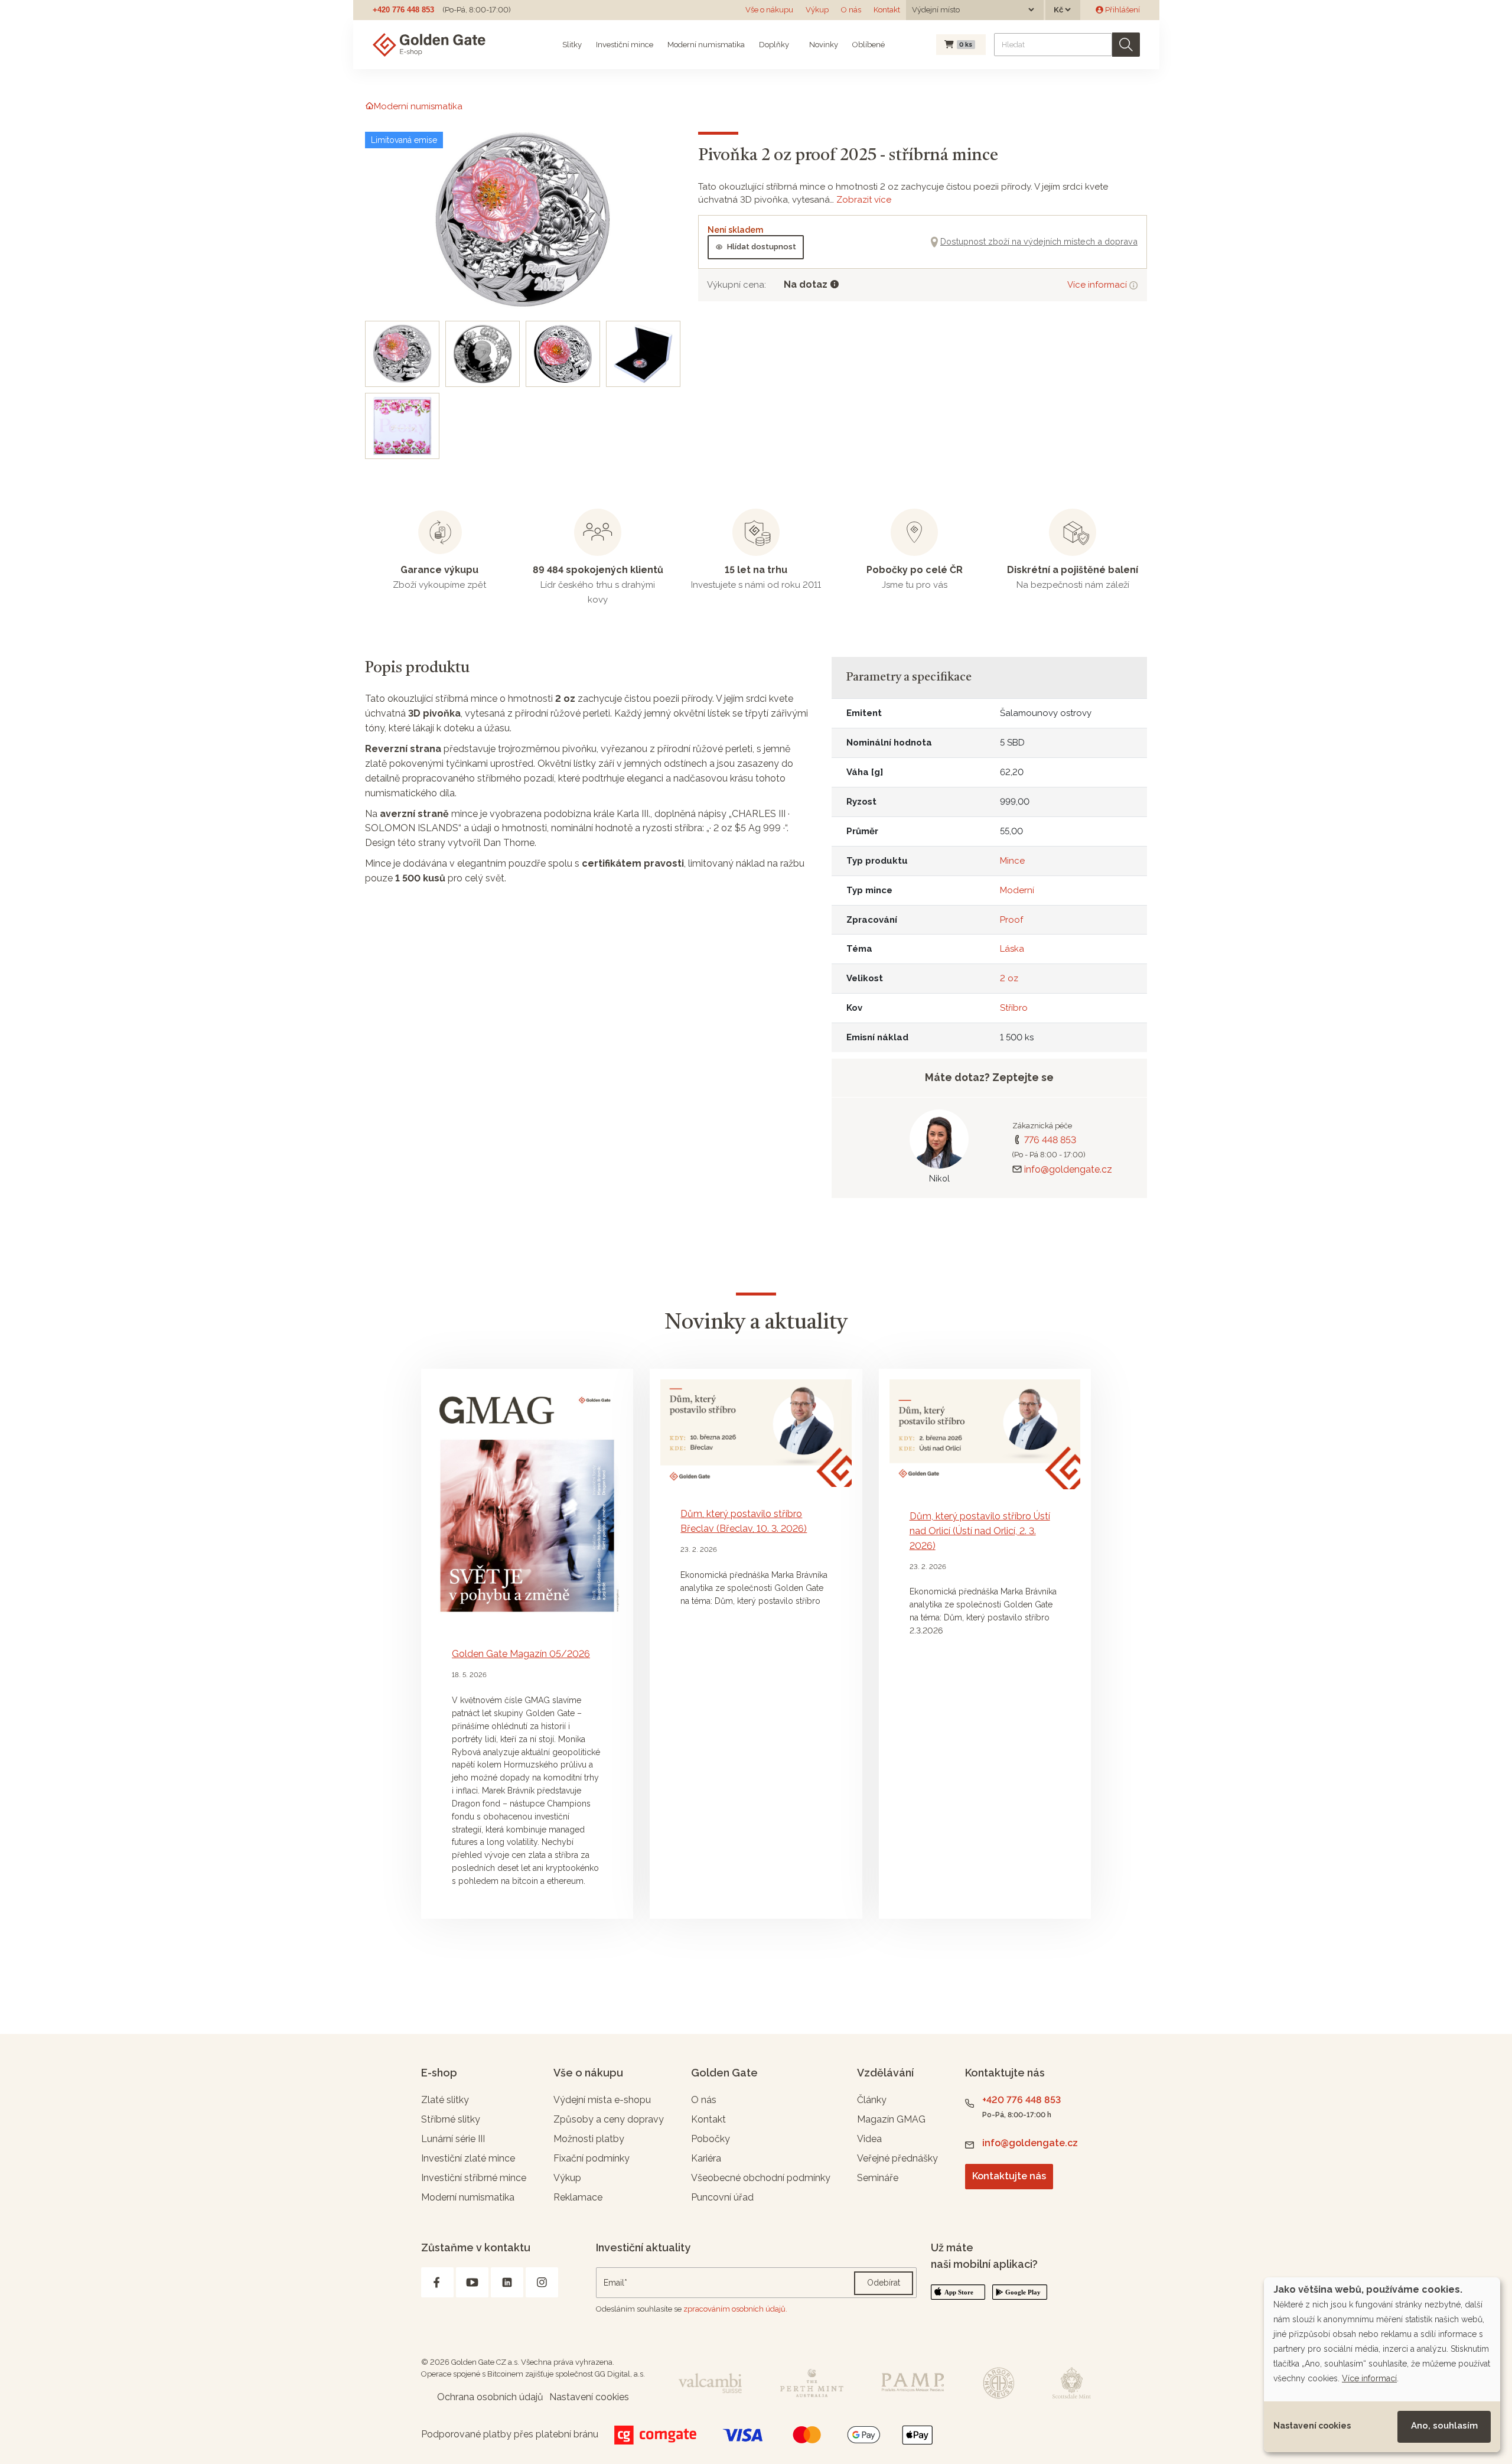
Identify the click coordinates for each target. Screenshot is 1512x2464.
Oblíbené (869, 45)
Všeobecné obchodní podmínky (761, 2178)
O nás (851, 10)
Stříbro (1014, 1008)
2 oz (1009, 978)
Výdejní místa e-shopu (602, 2100)
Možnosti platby (589, 2139)
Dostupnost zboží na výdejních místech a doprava (1039, 241)
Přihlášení (1122, 10)
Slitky (572, 45)
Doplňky (774, 45)
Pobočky (711, 2139)
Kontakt (887, 10)
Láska (1012, 949)
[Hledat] (1126, 45)
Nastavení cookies (1312, 2426)
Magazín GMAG (891, 2119)
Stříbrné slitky (451, 2119)
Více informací (1098, 285)
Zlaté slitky (445, 2100)
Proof (1011, 920)
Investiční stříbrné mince (474, 2178)
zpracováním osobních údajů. (735, 2309)
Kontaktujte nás (1009, 2176)
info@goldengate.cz (1068, 1169)
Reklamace (578, 2197)
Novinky (823, 45)
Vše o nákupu (769, 10)
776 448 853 (1050, 1140)
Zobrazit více (864, 200)
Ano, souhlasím (1444, 2426)
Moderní (1017, 890)
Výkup (817, 10)
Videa (869, 2139)
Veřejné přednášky (897, 2158)
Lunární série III (453, 2139)
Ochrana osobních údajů (490, 2397)
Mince (1012, 861)
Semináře (878, 2178)
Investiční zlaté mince (468, 2158)
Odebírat (884, 2283)
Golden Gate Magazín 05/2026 (521, 1654)
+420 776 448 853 (403, 10)
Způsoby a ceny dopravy (609, 2119)
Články (872, 2100)
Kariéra (706, 2158)
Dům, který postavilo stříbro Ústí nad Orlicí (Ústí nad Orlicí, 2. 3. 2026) (980, 1531)
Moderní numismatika (706, 45)
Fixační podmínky (592, 2158)
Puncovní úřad (722, 2197)
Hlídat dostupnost (762, 247)
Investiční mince (625, 45)
